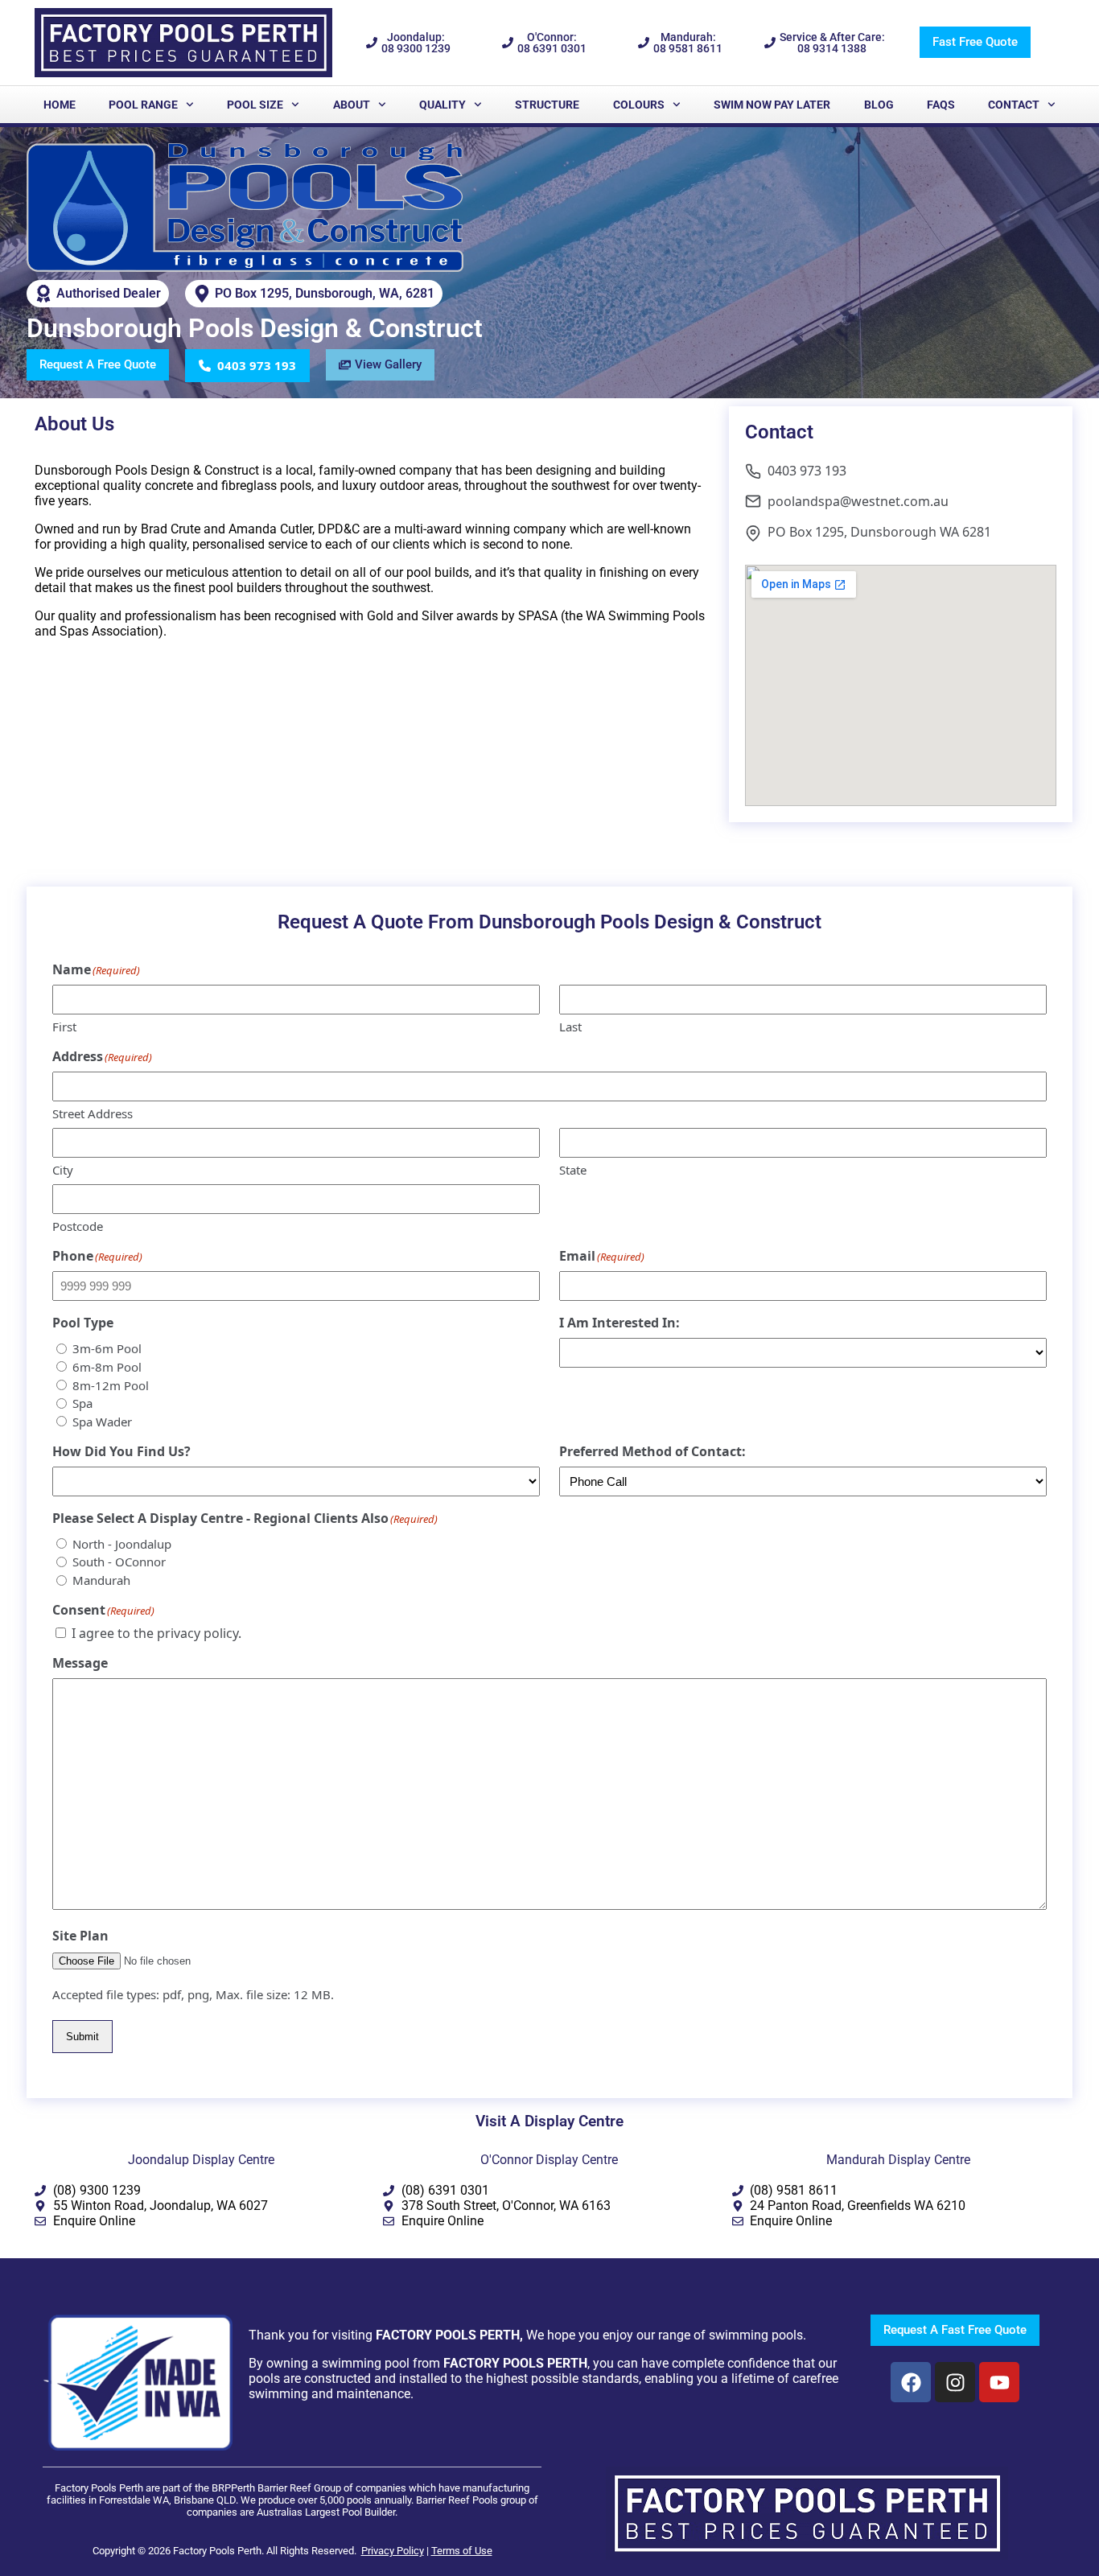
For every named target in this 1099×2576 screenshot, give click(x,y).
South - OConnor (119, 1562)
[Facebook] (911, 2382)
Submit (82, 2037)
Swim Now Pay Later (772, 105)
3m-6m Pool (107, 1348)
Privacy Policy (393, 2551)
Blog (879, 105)
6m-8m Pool (107, 1367)
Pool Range (143, 105)
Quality (442, 105)
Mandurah (101, 1580)
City (63, 1170)
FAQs (941, 105)
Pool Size (255, 105)
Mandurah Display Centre (898, 2160)
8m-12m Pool (111, 1385)
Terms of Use (462, 2551)
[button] (247, 366)
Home (60, 105)
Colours (639, 105)
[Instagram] (955, 2382)
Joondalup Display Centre (201, 2160)
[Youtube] (999, 2382)
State (573, 1170)
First (64, 1027)
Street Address (93, 1113)
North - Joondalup (122, 1544)
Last (570, 1027)
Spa (82, 1403)
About (352, 105)
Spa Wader (102, 1422)
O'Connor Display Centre (549, 2160)
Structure (547, 105)
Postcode (78, 1226)
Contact (1014, 105)
